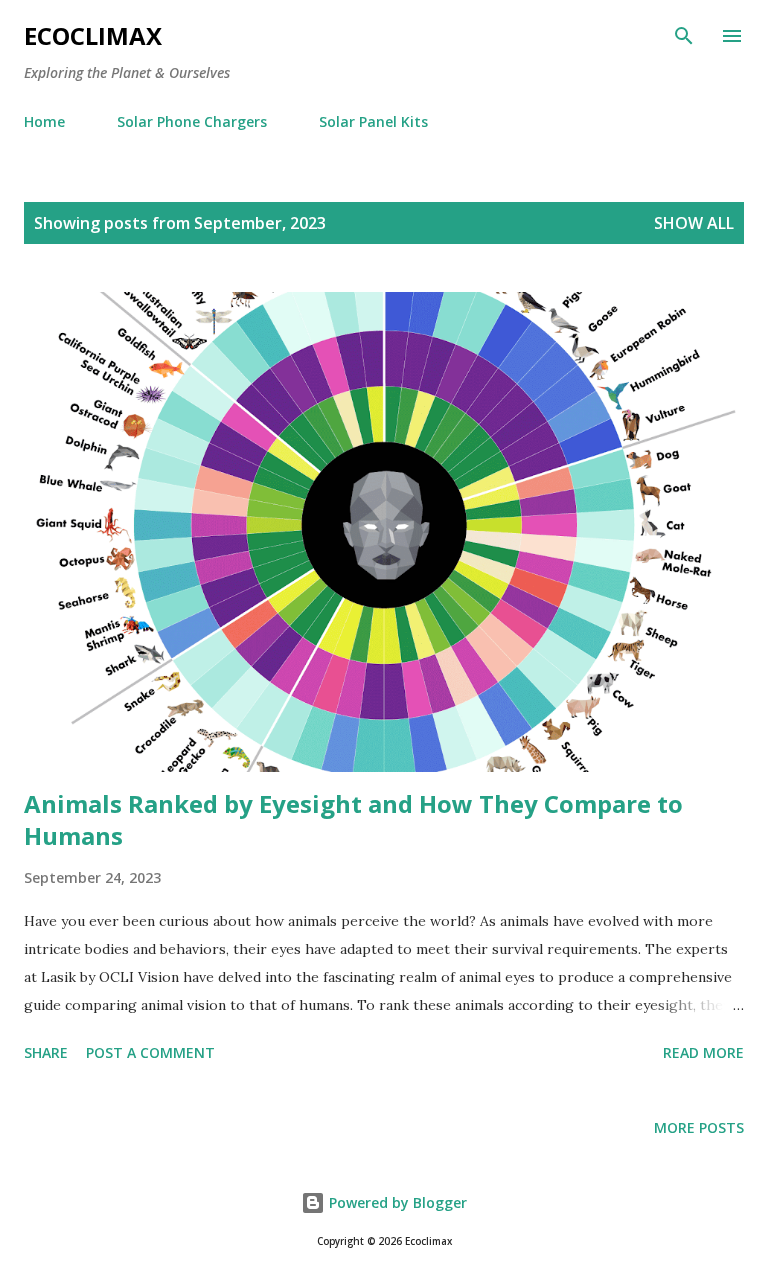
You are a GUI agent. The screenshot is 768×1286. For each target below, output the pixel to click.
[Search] (684, 36)
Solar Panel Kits (373, 121)
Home (44, 121)
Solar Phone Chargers (192, 121)
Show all (694, 223)
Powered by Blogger (396, 1202)
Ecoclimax (93, 35)
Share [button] (46, 1052)
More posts (699, 1127)
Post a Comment (150, 1052)
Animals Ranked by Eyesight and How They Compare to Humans (353, 819)
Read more (703, 1052)
